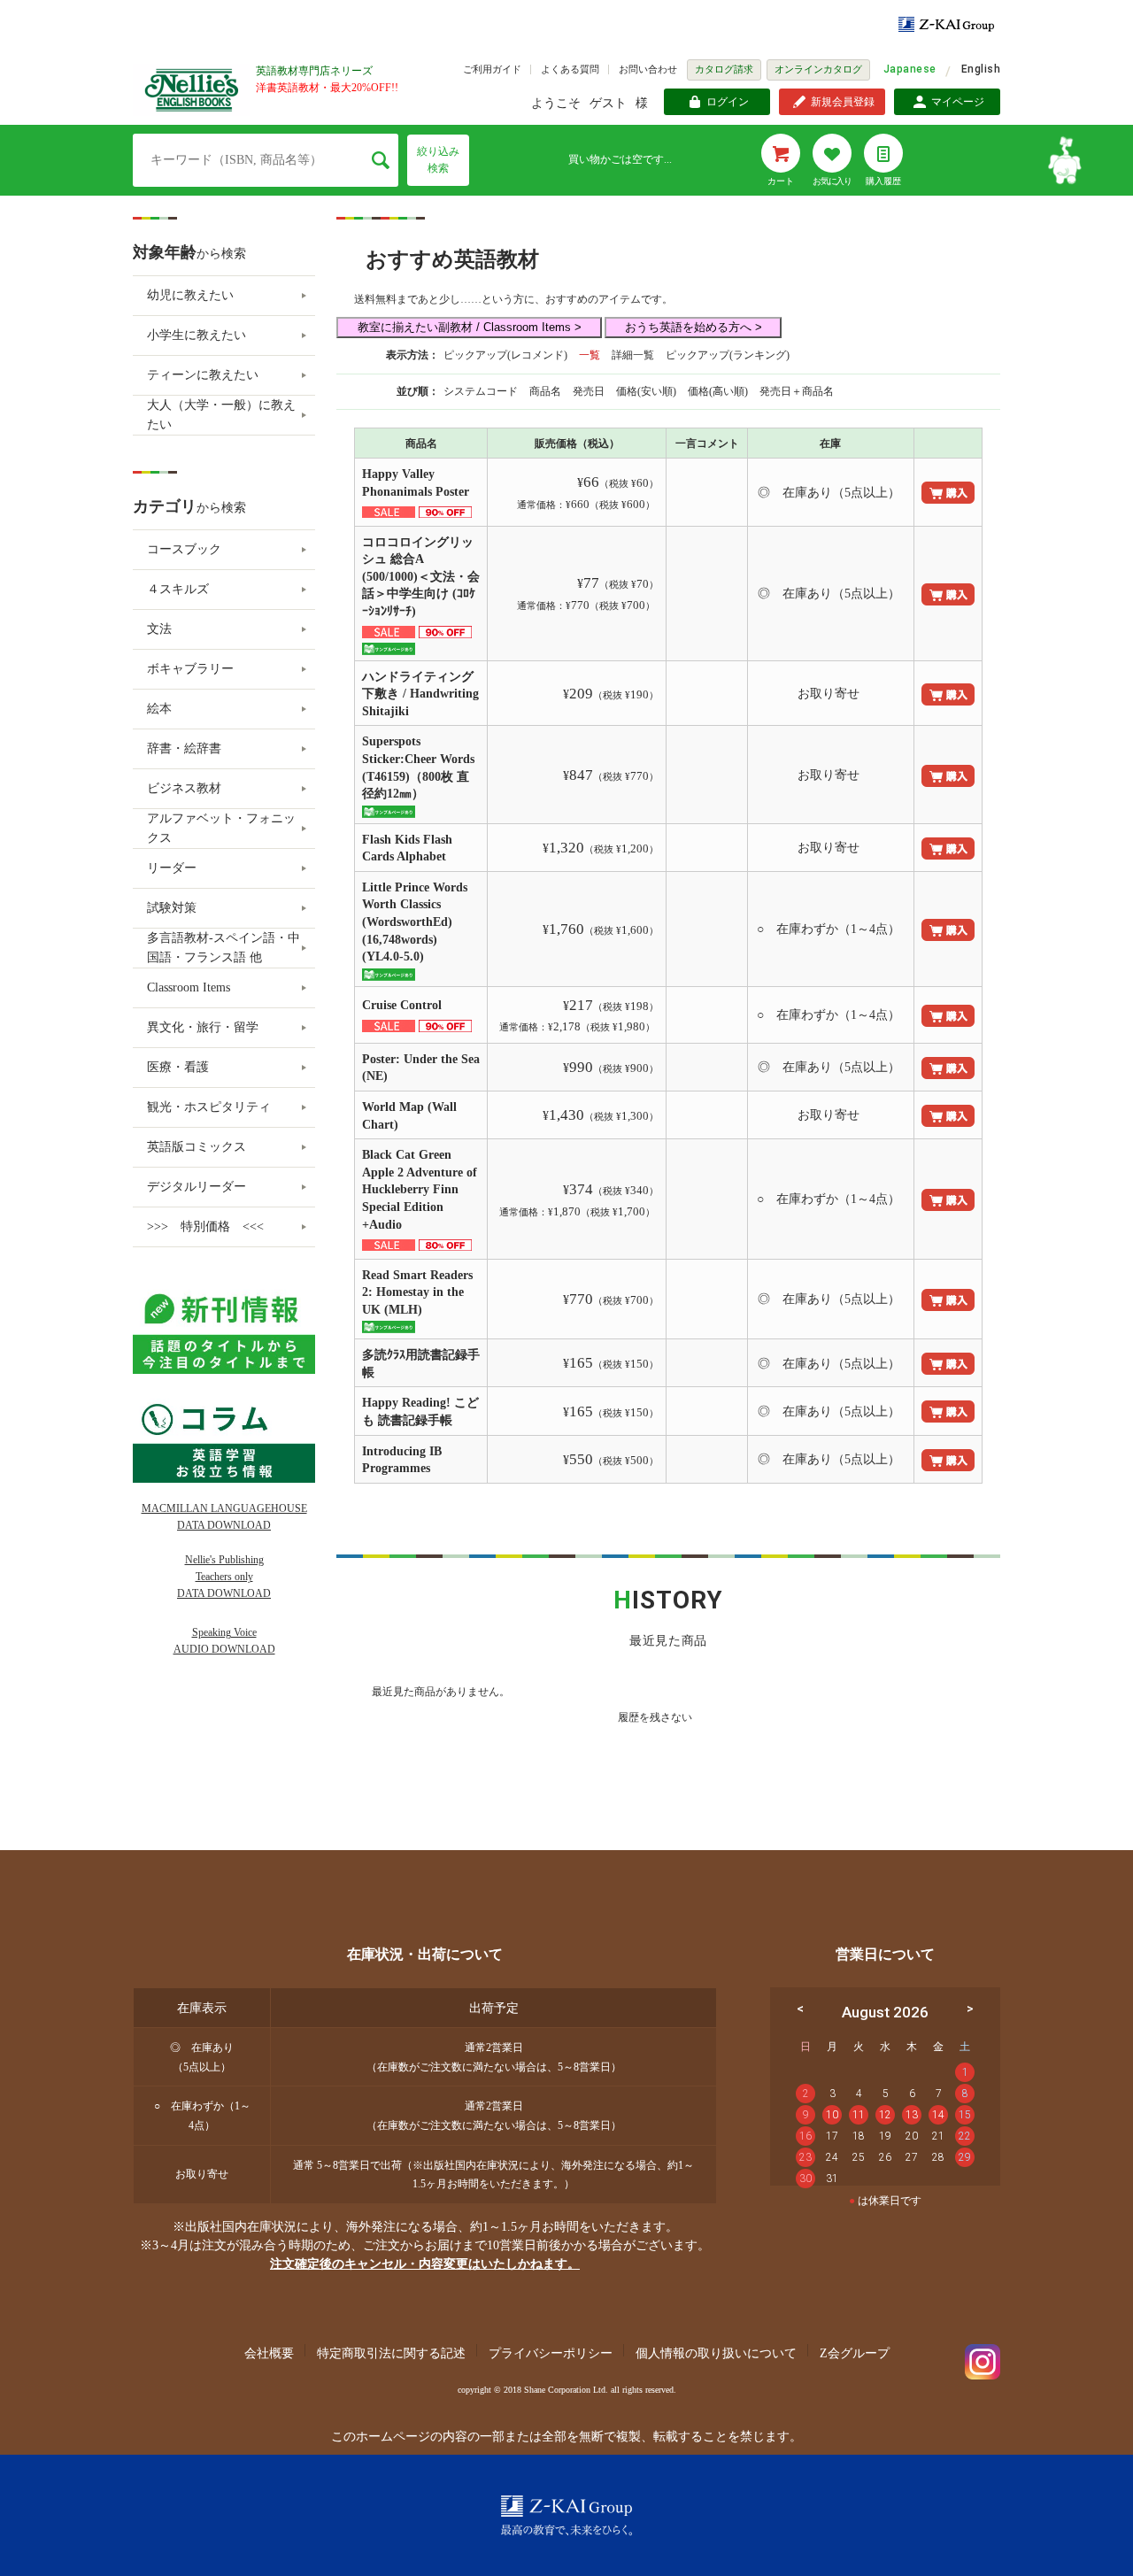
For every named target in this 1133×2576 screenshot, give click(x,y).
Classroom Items (189, 987)
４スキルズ (178, 589)
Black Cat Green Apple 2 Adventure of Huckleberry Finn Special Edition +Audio (420, 1189)
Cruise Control (404, 1005)
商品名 (547, 391)
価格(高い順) (719, 391)
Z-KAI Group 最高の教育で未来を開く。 (566, 2515)
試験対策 (172, 908)
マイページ (958, 102)
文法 (159, 629)
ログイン (728, 102)
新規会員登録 (843, 102)
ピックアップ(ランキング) (728, 355)
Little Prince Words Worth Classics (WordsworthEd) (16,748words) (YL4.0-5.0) (415, 922)
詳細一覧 (633, 355)
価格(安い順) (647, 391)
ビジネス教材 (184, 788)
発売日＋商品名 (797, 391)
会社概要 (269, 2353)
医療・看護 (178, 1067)
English (981, 69)
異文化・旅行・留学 (203, 1027)
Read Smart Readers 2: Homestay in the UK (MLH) (417, 1292)
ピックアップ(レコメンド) (505, 355)
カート (781, 181)
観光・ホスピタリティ (209, 1107)
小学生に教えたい (197, 335)
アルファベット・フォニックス (221, 828)
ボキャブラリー (190, 669)
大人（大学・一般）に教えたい (221, 415)
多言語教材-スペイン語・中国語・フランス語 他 (224, 948)
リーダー (172, 868)
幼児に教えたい (190, 295)
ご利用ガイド (492, 69)
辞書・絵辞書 (184, 748)
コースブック (184, 549)
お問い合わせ (648, 69)
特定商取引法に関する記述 (391, 2353)
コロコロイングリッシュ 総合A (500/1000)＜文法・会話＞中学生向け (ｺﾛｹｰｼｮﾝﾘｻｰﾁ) (421, 577)
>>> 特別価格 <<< (205, 1226)
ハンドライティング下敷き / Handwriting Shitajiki (420, 694)
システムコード (482, 391)
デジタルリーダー (197, 1187)
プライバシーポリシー (551, 2353)
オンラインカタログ (818, 69)
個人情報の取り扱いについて (716, 2353)
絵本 (159, 709)
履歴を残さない (655, 1717)
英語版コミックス (197, 1147)
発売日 (590, 391)
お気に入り (832, 181)
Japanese (910, 69)
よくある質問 (570, 69)
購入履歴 (883, 181)
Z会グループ (855, 2353)
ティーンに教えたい (203, 375)
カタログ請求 (724, 69)
